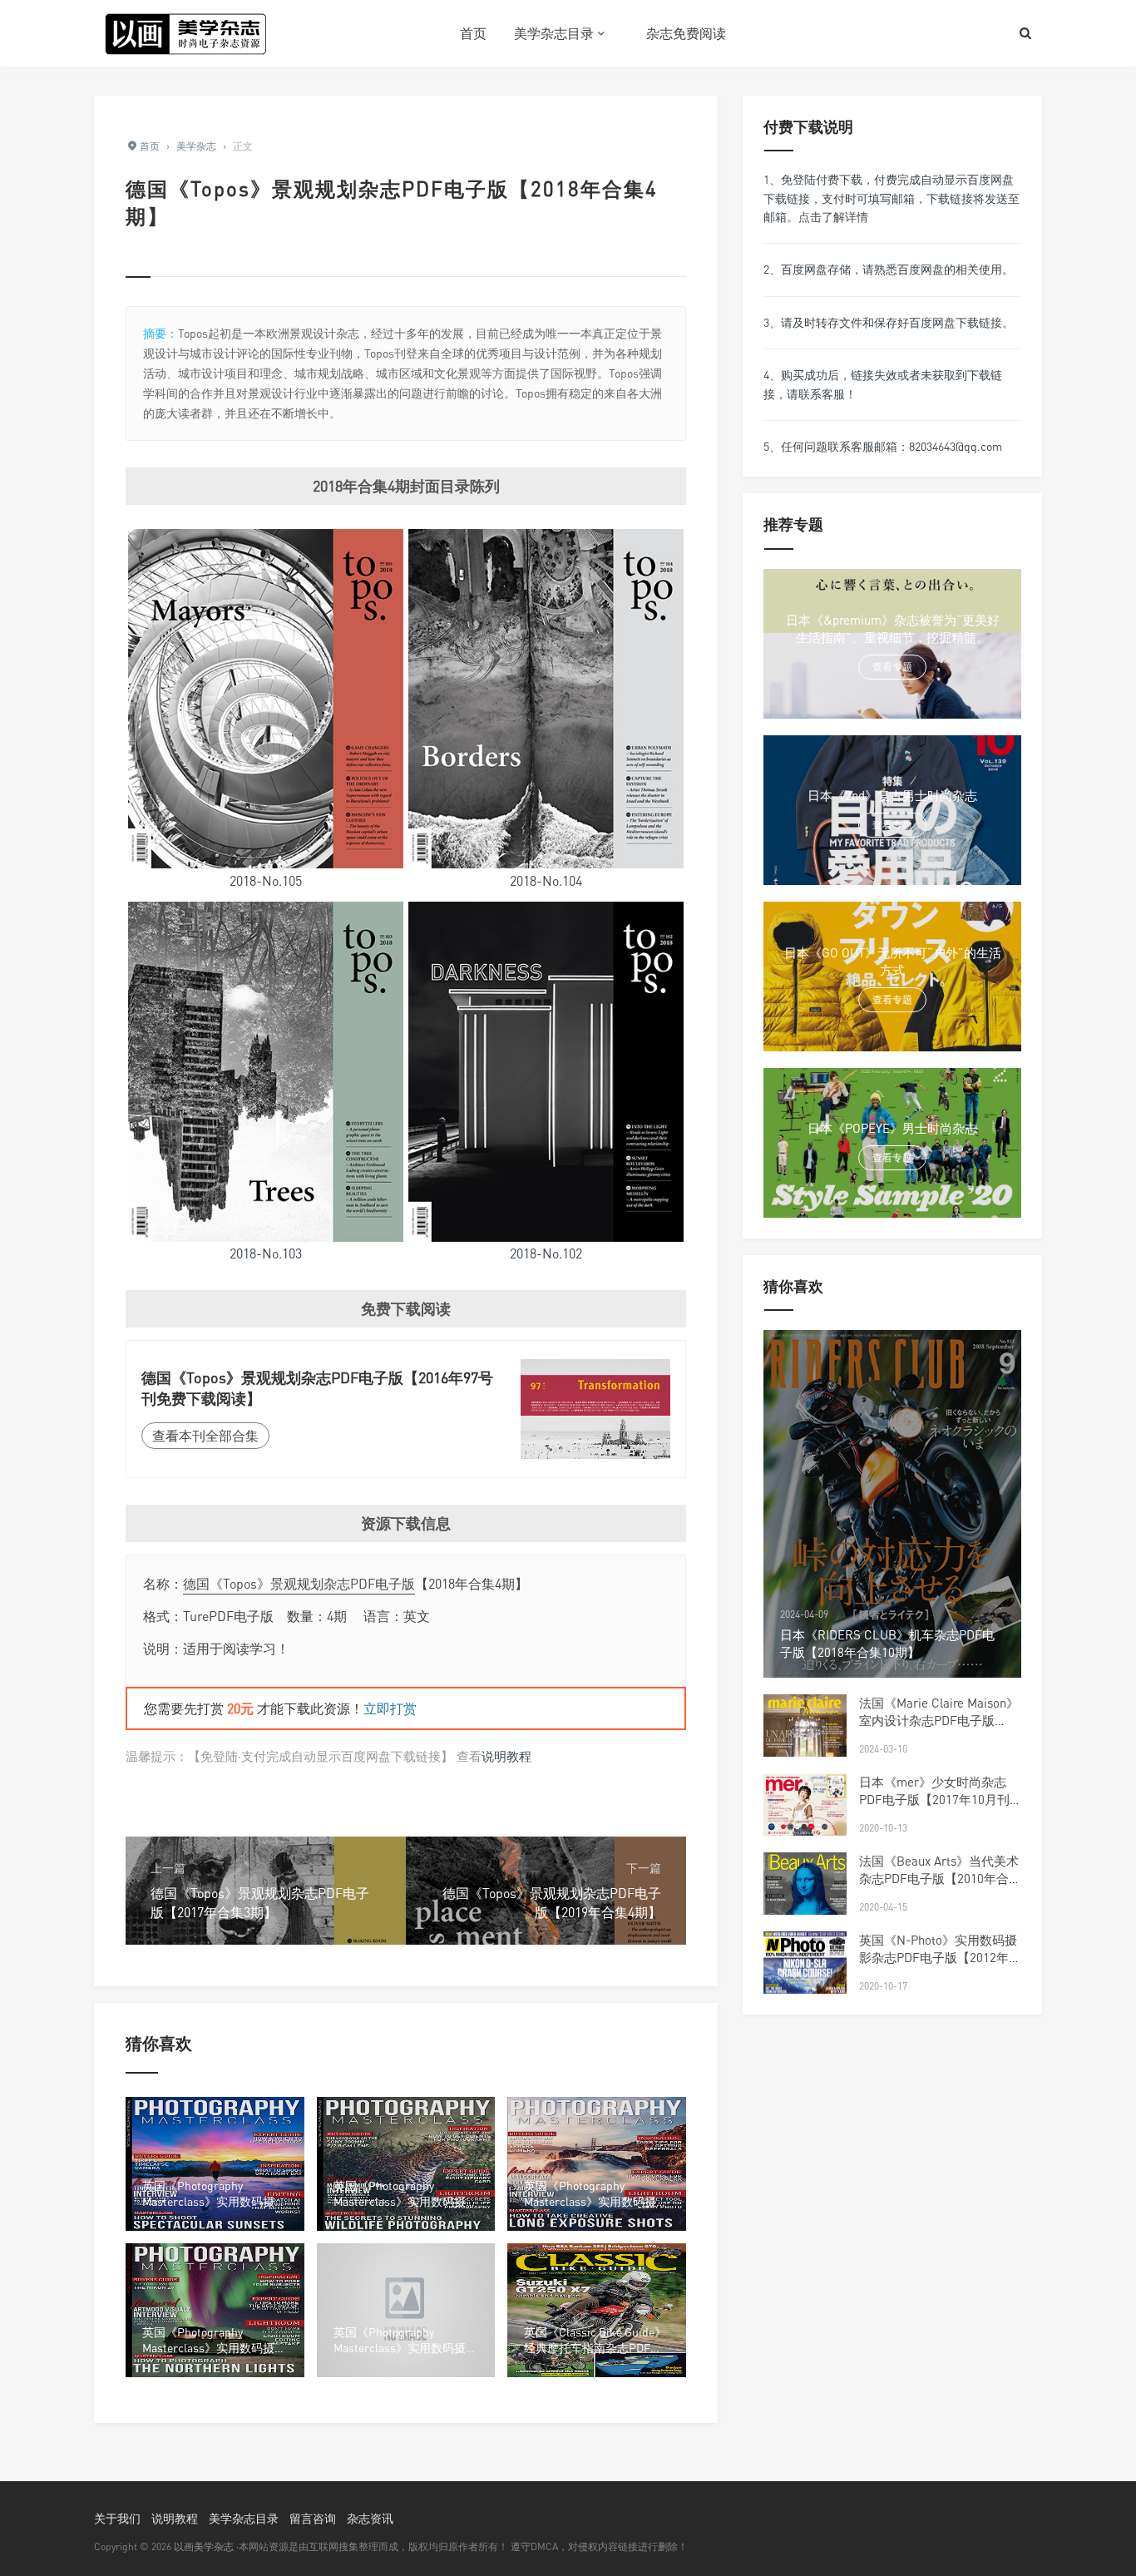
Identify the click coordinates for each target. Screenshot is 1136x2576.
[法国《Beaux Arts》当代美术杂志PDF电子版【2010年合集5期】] (805, 1906)
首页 (473, 33)
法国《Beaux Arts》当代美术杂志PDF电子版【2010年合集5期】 (940, 1878)
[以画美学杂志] (185, 33)
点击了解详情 (833, 217)
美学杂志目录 (554, 33)
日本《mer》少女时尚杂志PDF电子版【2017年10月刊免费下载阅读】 (934, 1799)
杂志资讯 (370, 2518)
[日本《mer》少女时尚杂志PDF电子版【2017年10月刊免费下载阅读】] (805, 1827)
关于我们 (117, 2518)
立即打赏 (390, 1708)
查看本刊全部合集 (205, 1436)
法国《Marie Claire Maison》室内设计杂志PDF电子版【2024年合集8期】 (939, 1720)
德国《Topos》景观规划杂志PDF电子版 (299, 1584)
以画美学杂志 (204, 2546)
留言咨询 (313, 2518)
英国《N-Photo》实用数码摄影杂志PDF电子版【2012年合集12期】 (940, 1957)
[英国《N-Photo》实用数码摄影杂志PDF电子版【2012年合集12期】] (805, 1988)
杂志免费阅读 (686, 33)
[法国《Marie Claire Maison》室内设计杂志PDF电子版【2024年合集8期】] (805, 1749)
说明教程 (506, 1756)
